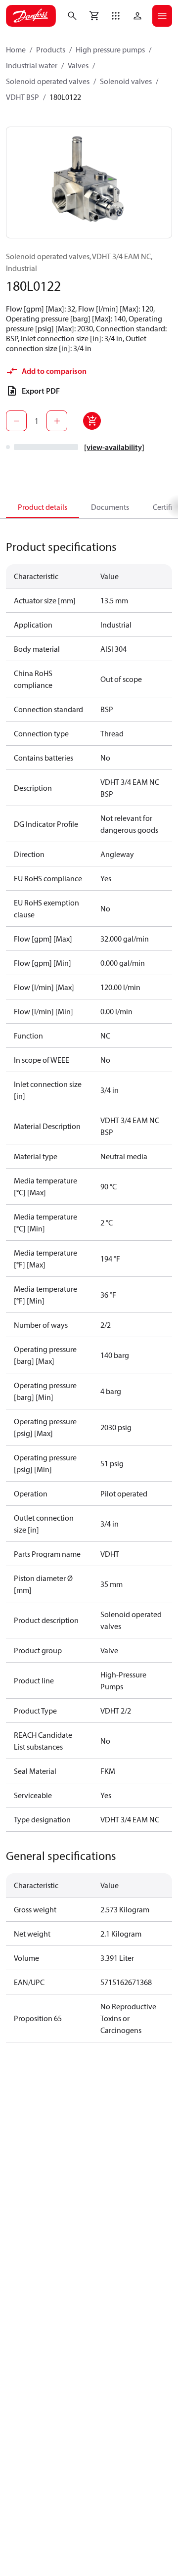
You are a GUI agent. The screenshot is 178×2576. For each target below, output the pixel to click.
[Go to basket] (94, 16)
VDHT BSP (22, 97)
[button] (116, 16)
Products (51, 49)
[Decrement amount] (16, 421)
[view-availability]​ (114, 447)
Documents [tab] (110, 507)
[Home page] (31, 16)
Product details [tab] (43, 507)
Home (16, 49)
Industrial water (32, 65)
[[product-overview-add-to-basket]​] (92, 421)
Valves (78, 65)
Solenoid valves (126, 81)
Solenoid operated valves (48, 81)
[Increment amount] (57, 421)
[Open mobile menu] (162, 16)
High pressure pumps (110, 49)
